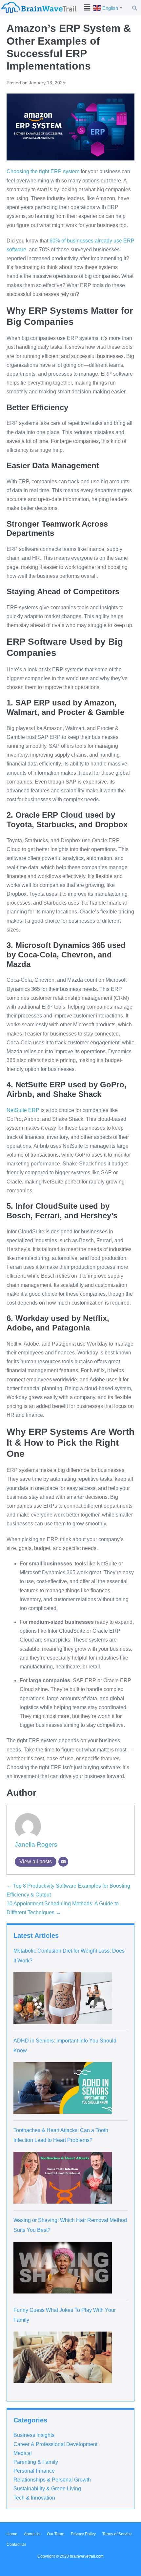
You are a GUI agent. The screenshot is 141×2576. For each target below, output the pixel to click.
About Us (32, 2534)
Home (12, 2534)
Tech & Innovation (34, 2498)
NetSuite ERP (23, 1110)
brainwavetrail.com (87, 2556)
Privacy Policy (83, 2534)
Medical (23, 2453)
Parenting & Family (36, 2462)
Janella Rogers (36, 1844)
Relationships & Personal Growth (52, 2480)
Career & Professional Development (55, 2444)
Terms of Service (117, 2534)
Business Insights (34, 2435)
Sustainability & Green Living (47, 2489)
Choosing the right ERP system (43, 171)
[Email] (63, 1862)
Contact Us (16, 2545)
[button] (87, 8)
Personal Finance (34, 2471)
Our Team (56, 2534)
